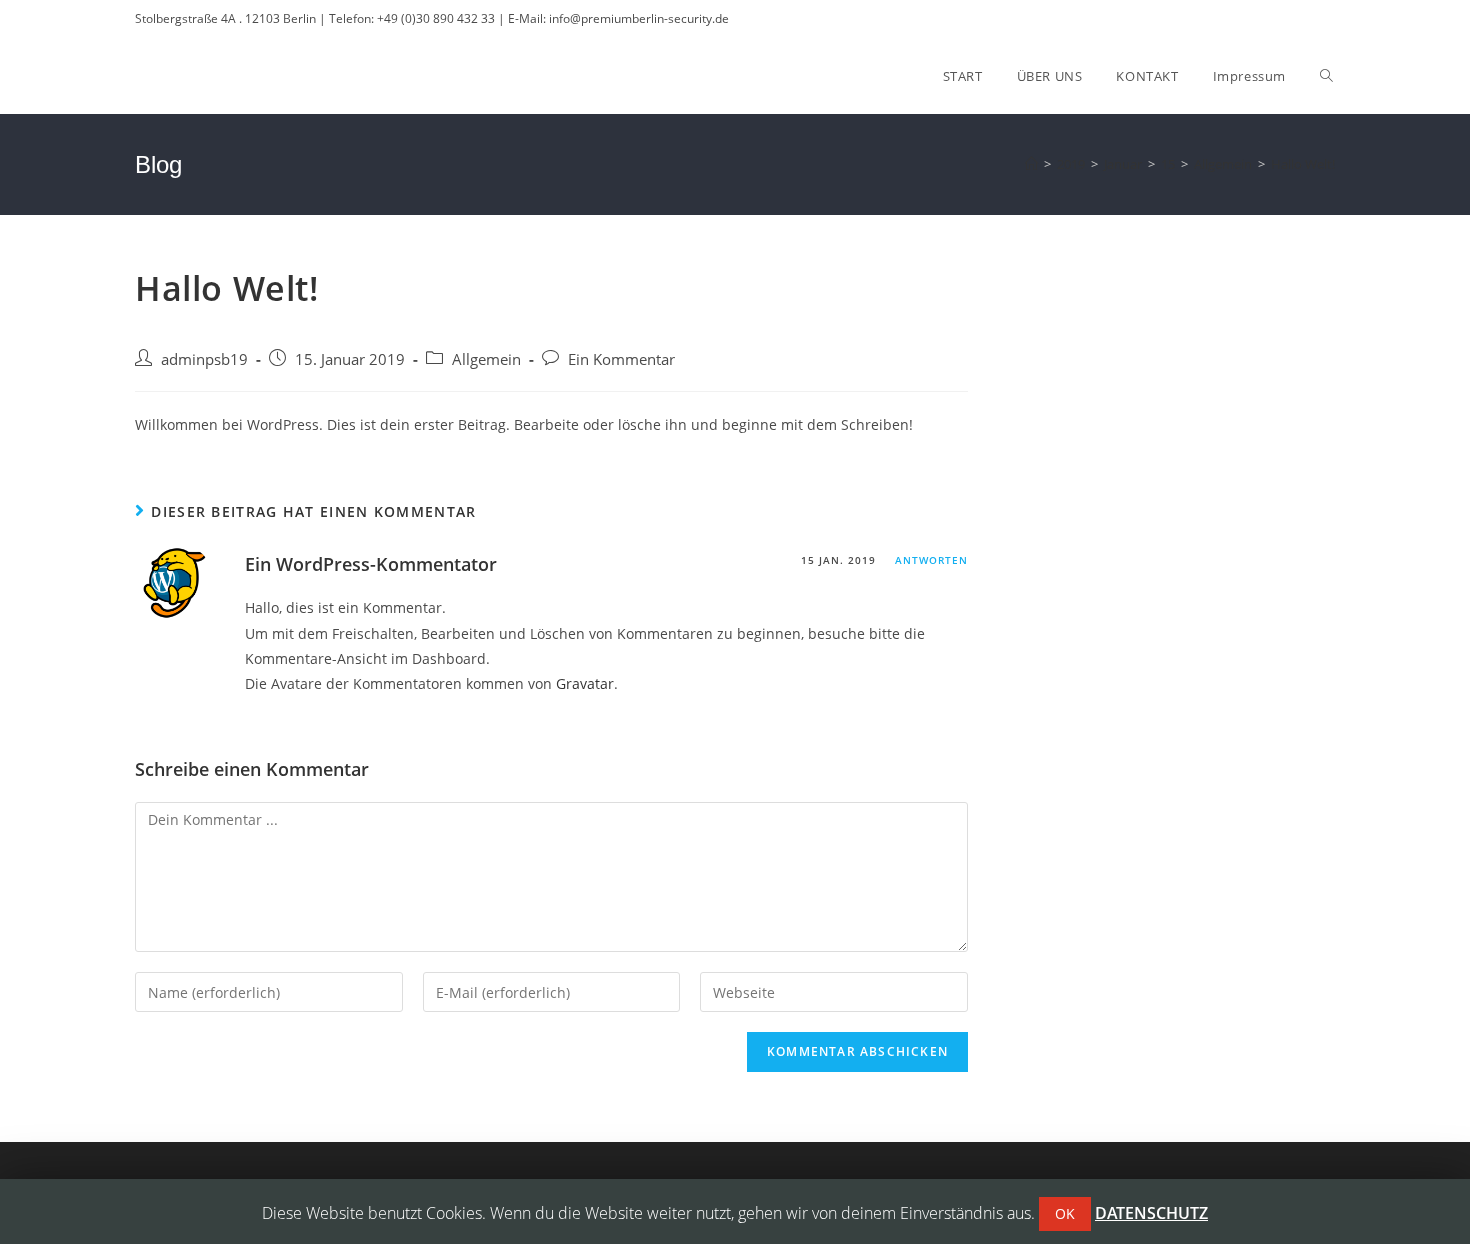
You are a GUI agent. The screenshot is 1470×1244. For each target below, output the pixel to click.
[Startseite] (1031, 164)
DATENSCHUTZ (1151, 1213)
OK (1065, 1213)
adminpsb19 (204, 359)
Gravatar (585, 683)
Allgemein (486, 359)
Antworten (931, 560)
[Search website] (1326, 76)
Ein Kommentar (621, 359)
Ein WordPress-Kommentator (371, 564)
